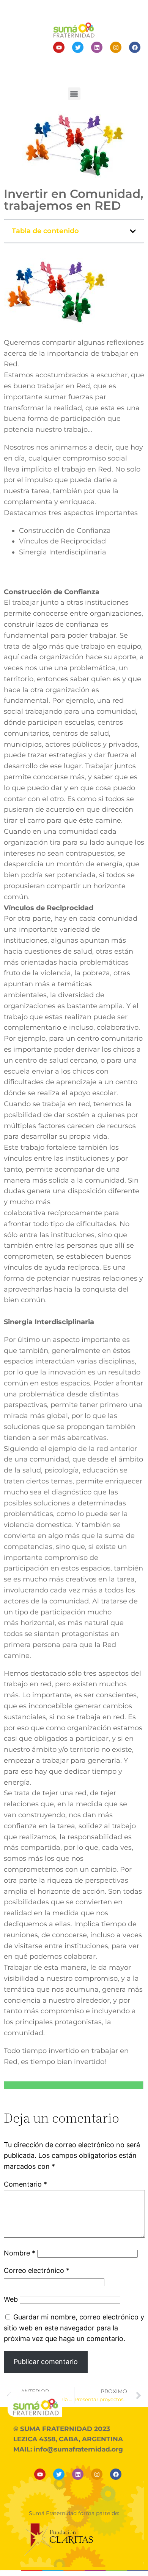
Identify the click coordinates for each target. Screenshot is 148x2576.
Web (11, 2299)
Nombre (20, 2253)
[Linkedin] (97, 47)
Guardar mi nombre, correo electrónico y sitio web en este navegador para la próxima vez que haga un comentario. (74, 2328)
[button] (74, 94)
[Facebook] (135, 47)
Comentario (25, 2184)
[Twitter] (78, 47)
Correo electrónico (37, 2270)
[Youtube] (59, 47)
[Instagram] (116, 47)
